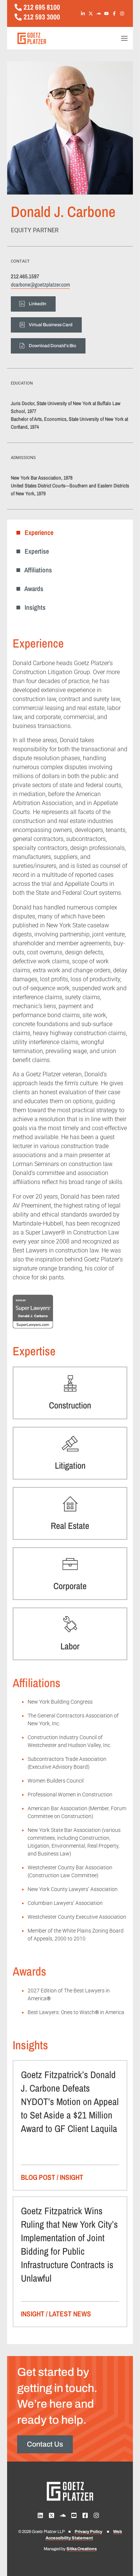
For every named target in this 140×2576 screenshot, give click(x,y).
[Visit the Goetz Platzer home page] (56, 38)
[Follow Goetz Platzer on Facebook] (116, 13)
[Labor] (70, 1624)
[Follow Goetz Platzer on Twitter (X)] (92, 13)
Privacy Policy (88, 2531)
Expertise (35, 551)
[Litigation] (70, 1444)
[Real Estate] (70, 1504)
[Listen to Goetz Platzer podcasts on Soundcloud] (100, 13)
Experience (37, 533)
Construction (70, 1405)
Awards (32, 589)
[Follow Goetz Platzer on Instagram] (124, 13)
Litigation (70, 1465)
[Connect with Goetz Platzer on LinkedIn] (84, 13)
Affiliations (36, 570)
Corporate (70, 1586)
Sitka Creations (82, 2549)
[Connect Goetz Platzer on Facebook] (87, 2515)
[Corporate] (70, 1564)
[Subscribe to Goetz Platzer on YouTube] (108, 13)
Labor (70, 1646)
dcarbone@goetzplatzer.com (40, 284)
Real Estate (70, 1526)
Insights (33, 607)
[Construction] (70, 1383)
